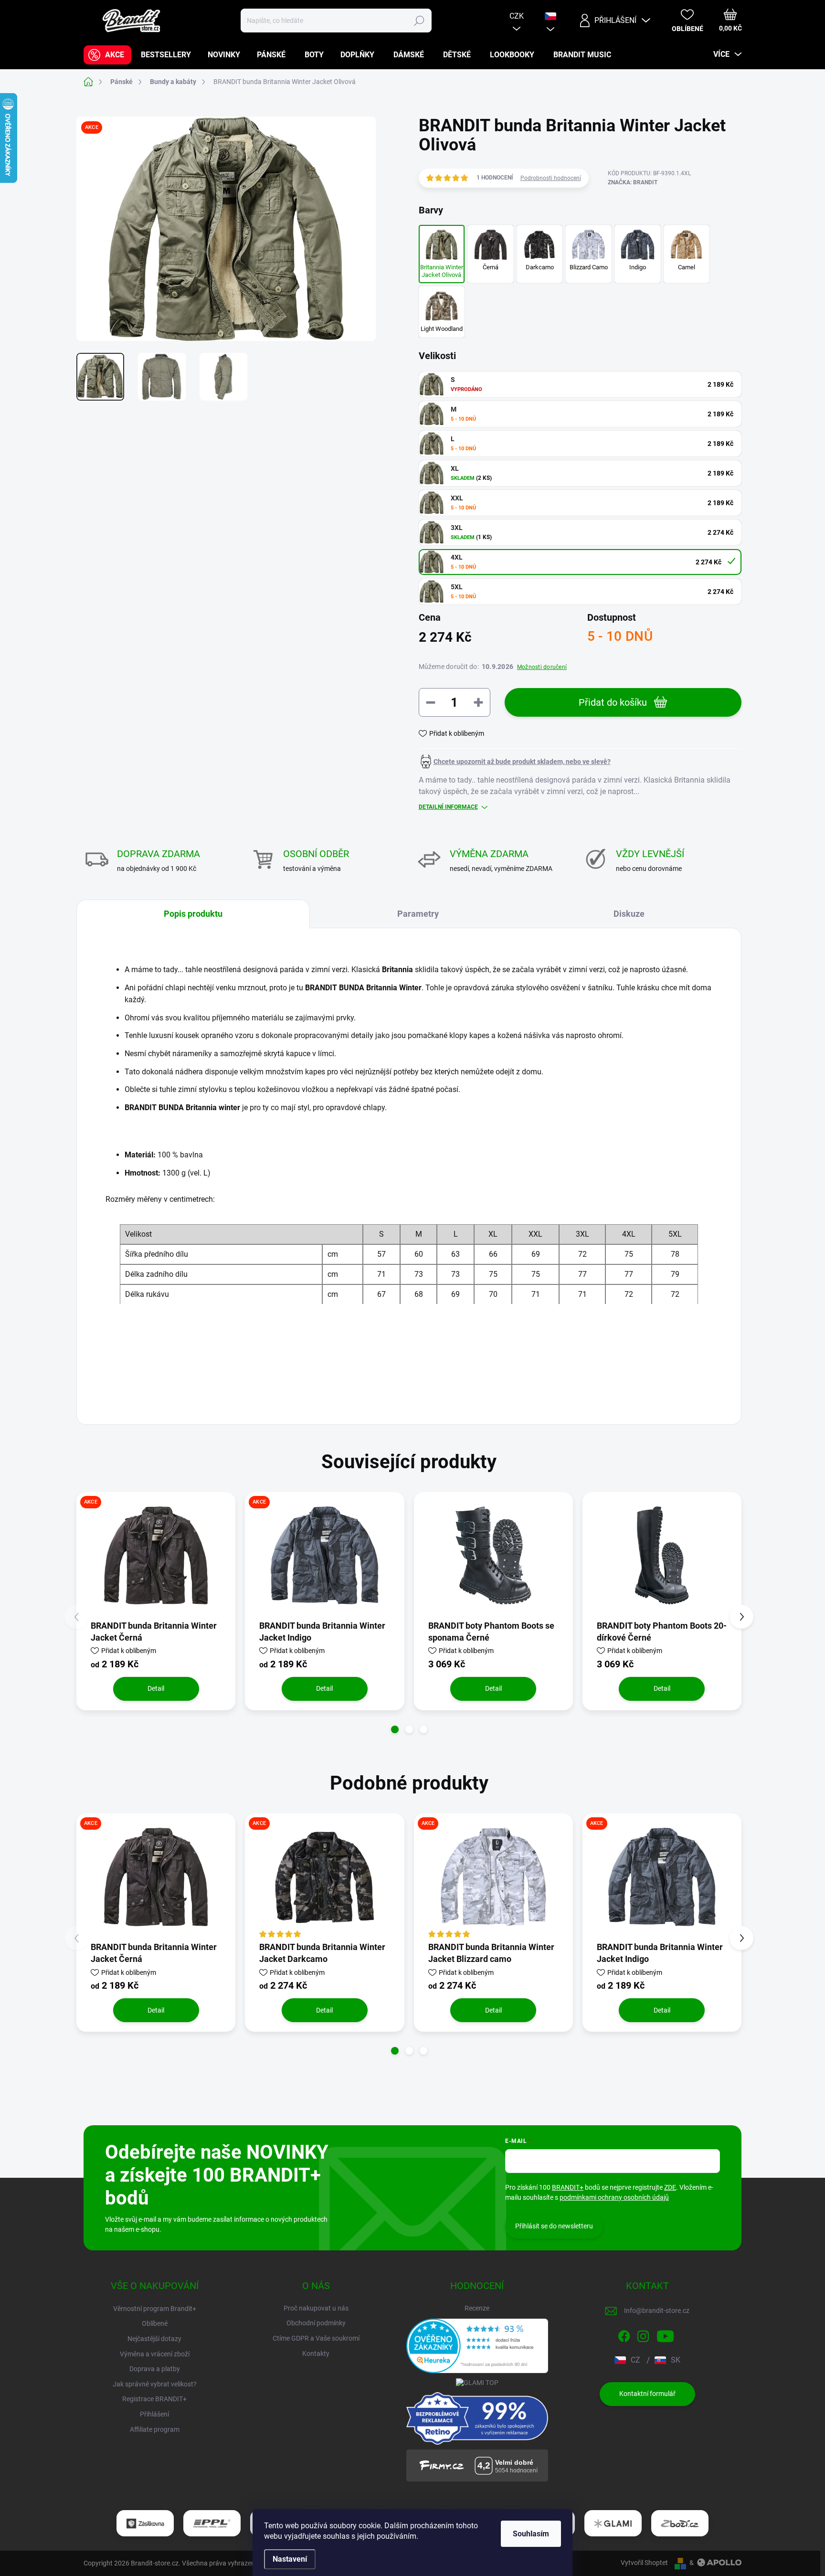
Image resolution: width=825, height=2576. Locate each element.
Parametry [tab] (418, 914)
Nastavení (290, 2559)
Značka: (633, 182)
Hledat (419, 21)
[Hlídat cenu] (515, 762)
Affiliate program (155, 2429)
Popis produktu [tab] (193, 914)
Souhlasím (531, 2534)
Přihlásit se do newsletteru (554, 2226)
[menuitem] (107, 55)
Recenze (477, 2308)
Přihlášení (154, 2414)
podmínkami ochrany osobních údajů (614, 2197)
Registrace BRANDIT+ (154, 2399)
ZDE (670, 2187)
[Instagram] (643, 2334)
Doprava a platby (155, 2369)
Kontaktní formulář (647, 2394)
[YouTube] (665, 2334)
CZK (517, 16)
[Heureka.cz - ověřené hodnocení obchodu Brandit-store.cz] (477, 2346)
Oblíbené (155, 2323)
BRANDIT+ (568, 2187)
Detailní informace (448, 807)
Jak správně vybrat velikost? (155, 2384)
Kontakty (316, 2353)
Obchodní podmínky (316, 2323)
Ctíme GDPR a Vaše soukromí (316, 2338)
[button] (395, 1729)
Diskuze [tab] (629, 914)
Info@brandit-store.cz (657, 2311)
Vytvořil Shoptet (644, 2563)
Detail (156, 1688)
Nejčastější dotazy (154, 2339)
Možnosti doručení (542, 667)
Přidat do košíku (613, 702)
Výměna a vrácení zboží (155, 2354)
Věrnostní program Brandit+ (155, 2309)
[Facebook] (624, 2334)
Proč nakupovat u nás (316, 2308)
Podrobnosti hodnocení (551, 178)
